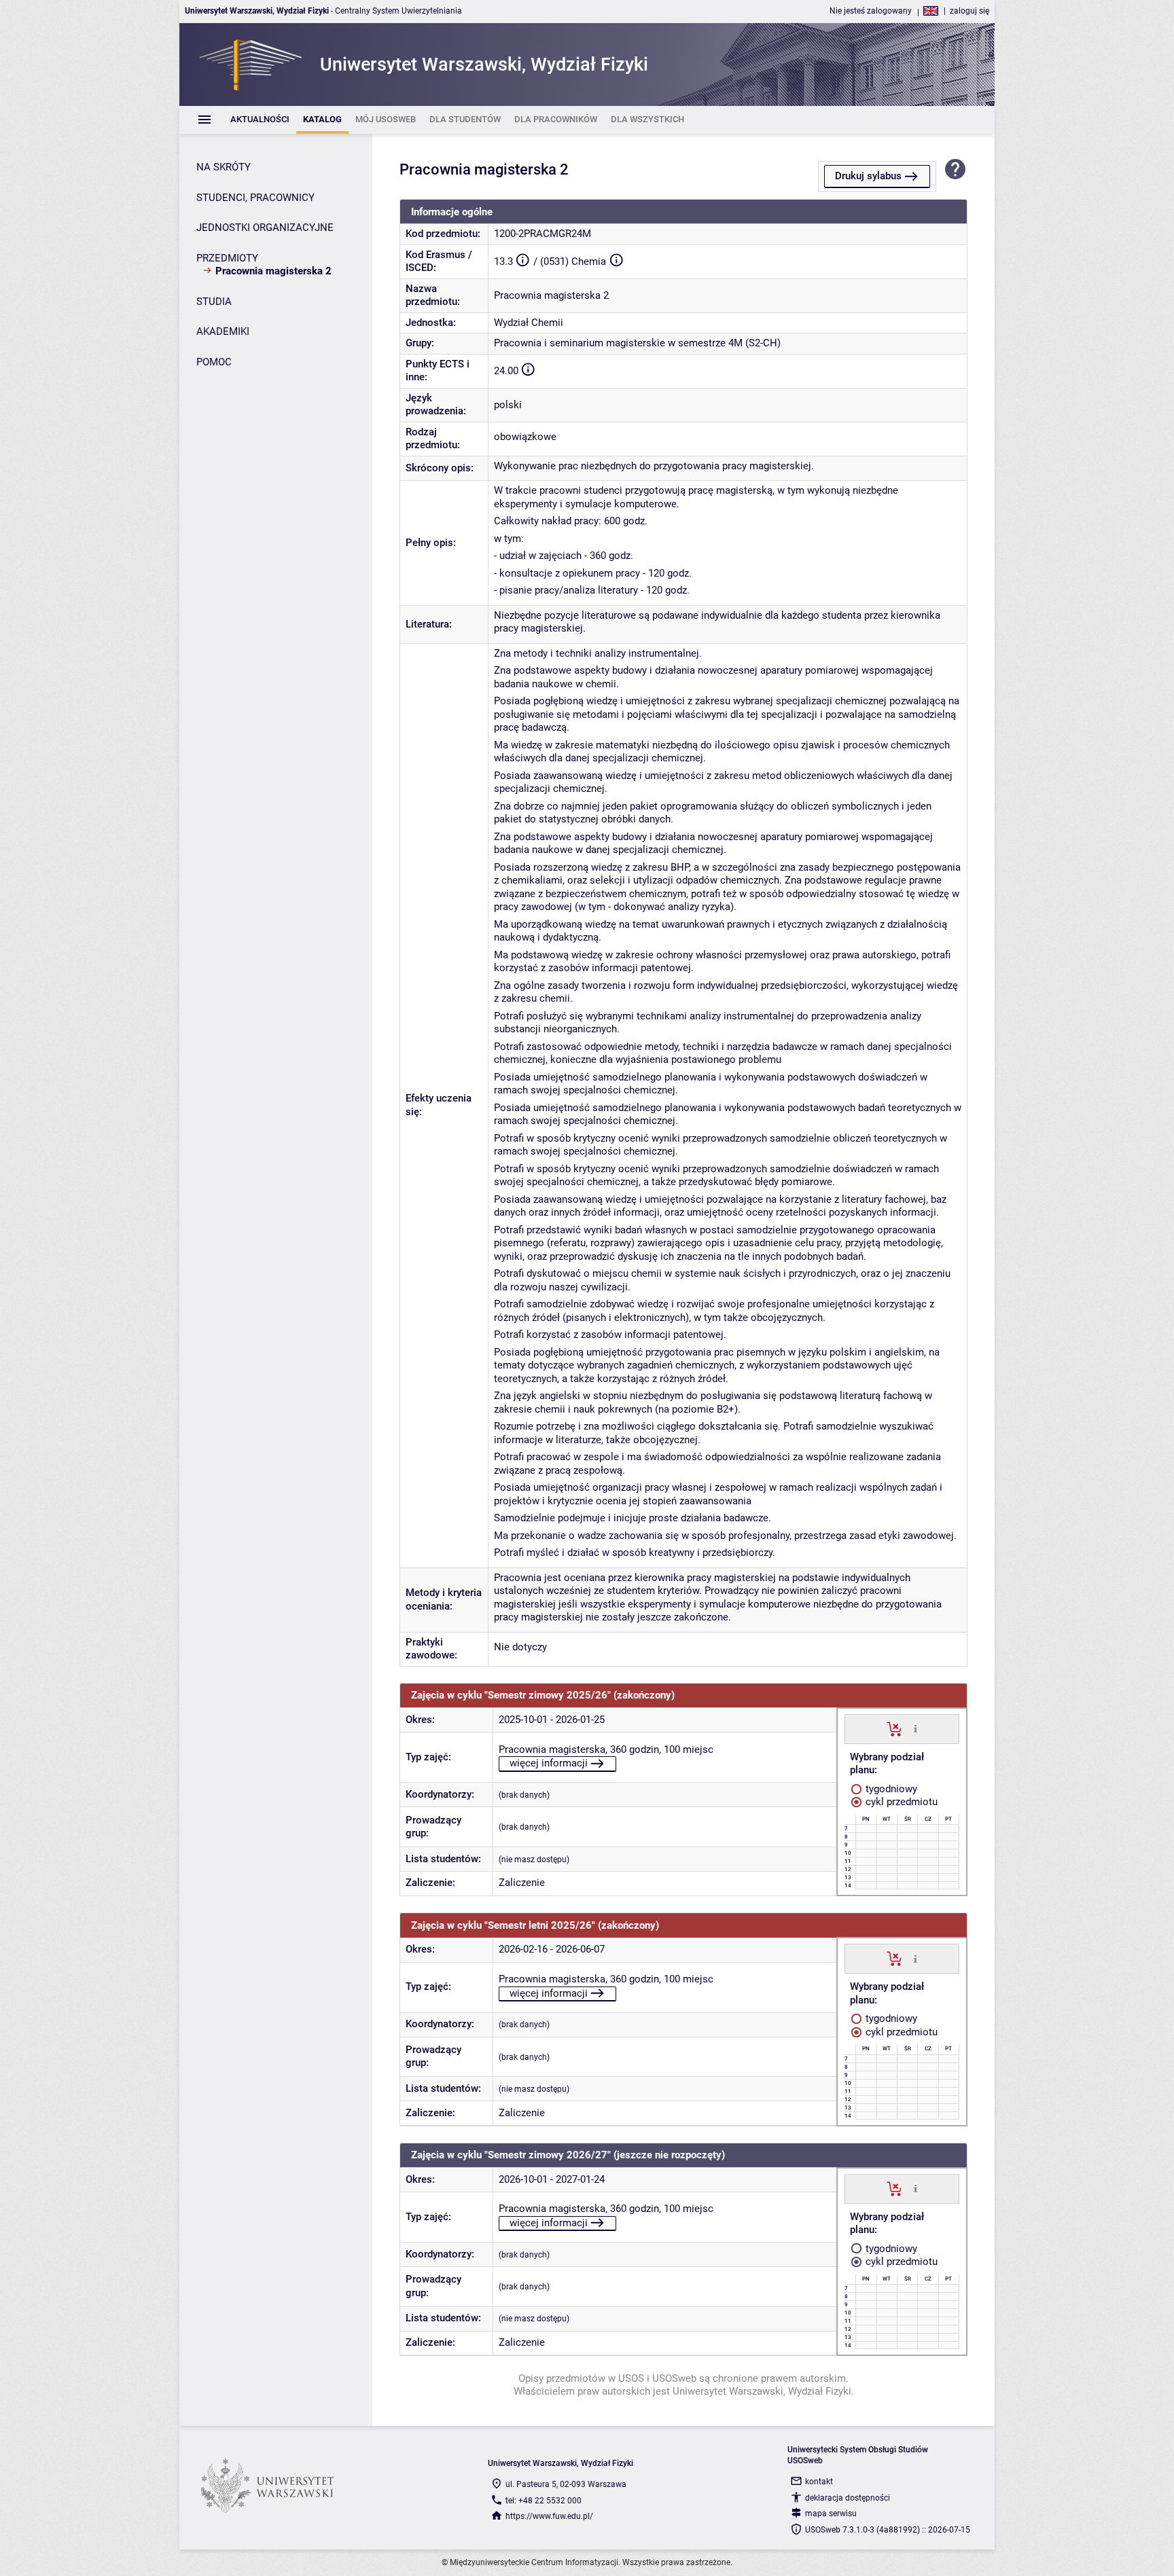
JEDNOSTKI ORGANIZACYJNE (265, 228)
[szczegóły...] (915, 1728)
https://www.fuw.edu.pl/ (549, 2516)
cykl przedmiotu (900, 1802)
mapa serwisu (831, 2514)
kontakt (819, 2482)
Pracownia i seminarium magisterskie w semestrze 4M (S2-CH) (637, 343)
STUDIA (214, 302)
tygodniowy (890, 1789)
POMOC (214, 362)
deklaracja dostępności (848, 2498)
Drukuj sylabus (868, 176)
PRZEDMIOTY (227, 258)
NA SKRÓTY (224, 167)
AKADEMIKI (223, 331)
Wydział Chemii (529, 323)
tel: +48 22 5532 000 (544, 2501)
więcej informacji (549, 1763)
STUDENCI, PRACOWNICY (255, 198)
